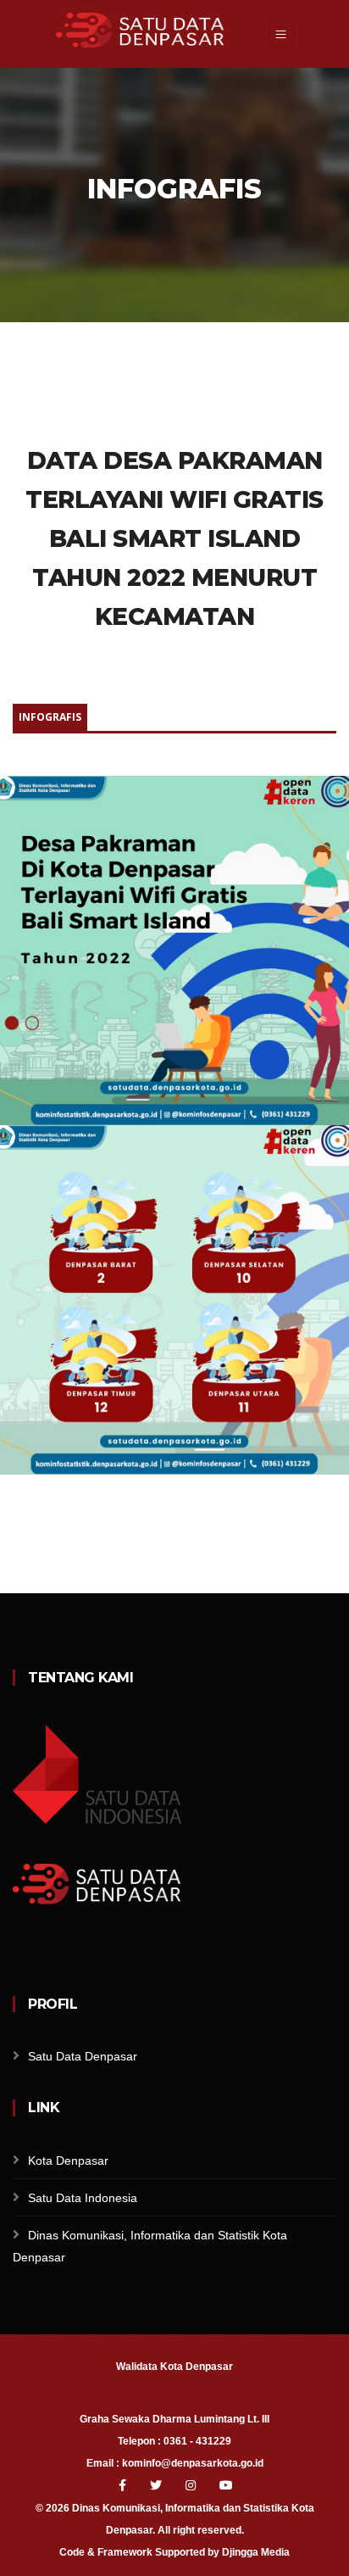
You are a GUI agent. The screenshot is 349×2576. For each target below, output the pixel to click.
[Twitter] (158, 2485)
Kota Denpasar (68, 2161)
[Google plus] (35, 1955)
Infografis (50, 717)
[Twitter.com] (57, 1955)
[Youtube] (226, 2485)
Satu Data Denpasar (83, 2056)
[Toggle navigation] (281, 34)
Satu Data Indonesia (83, 2198)
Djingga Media (256, 2552)
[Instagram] (192, 2485)
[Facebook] (13, 1955)
